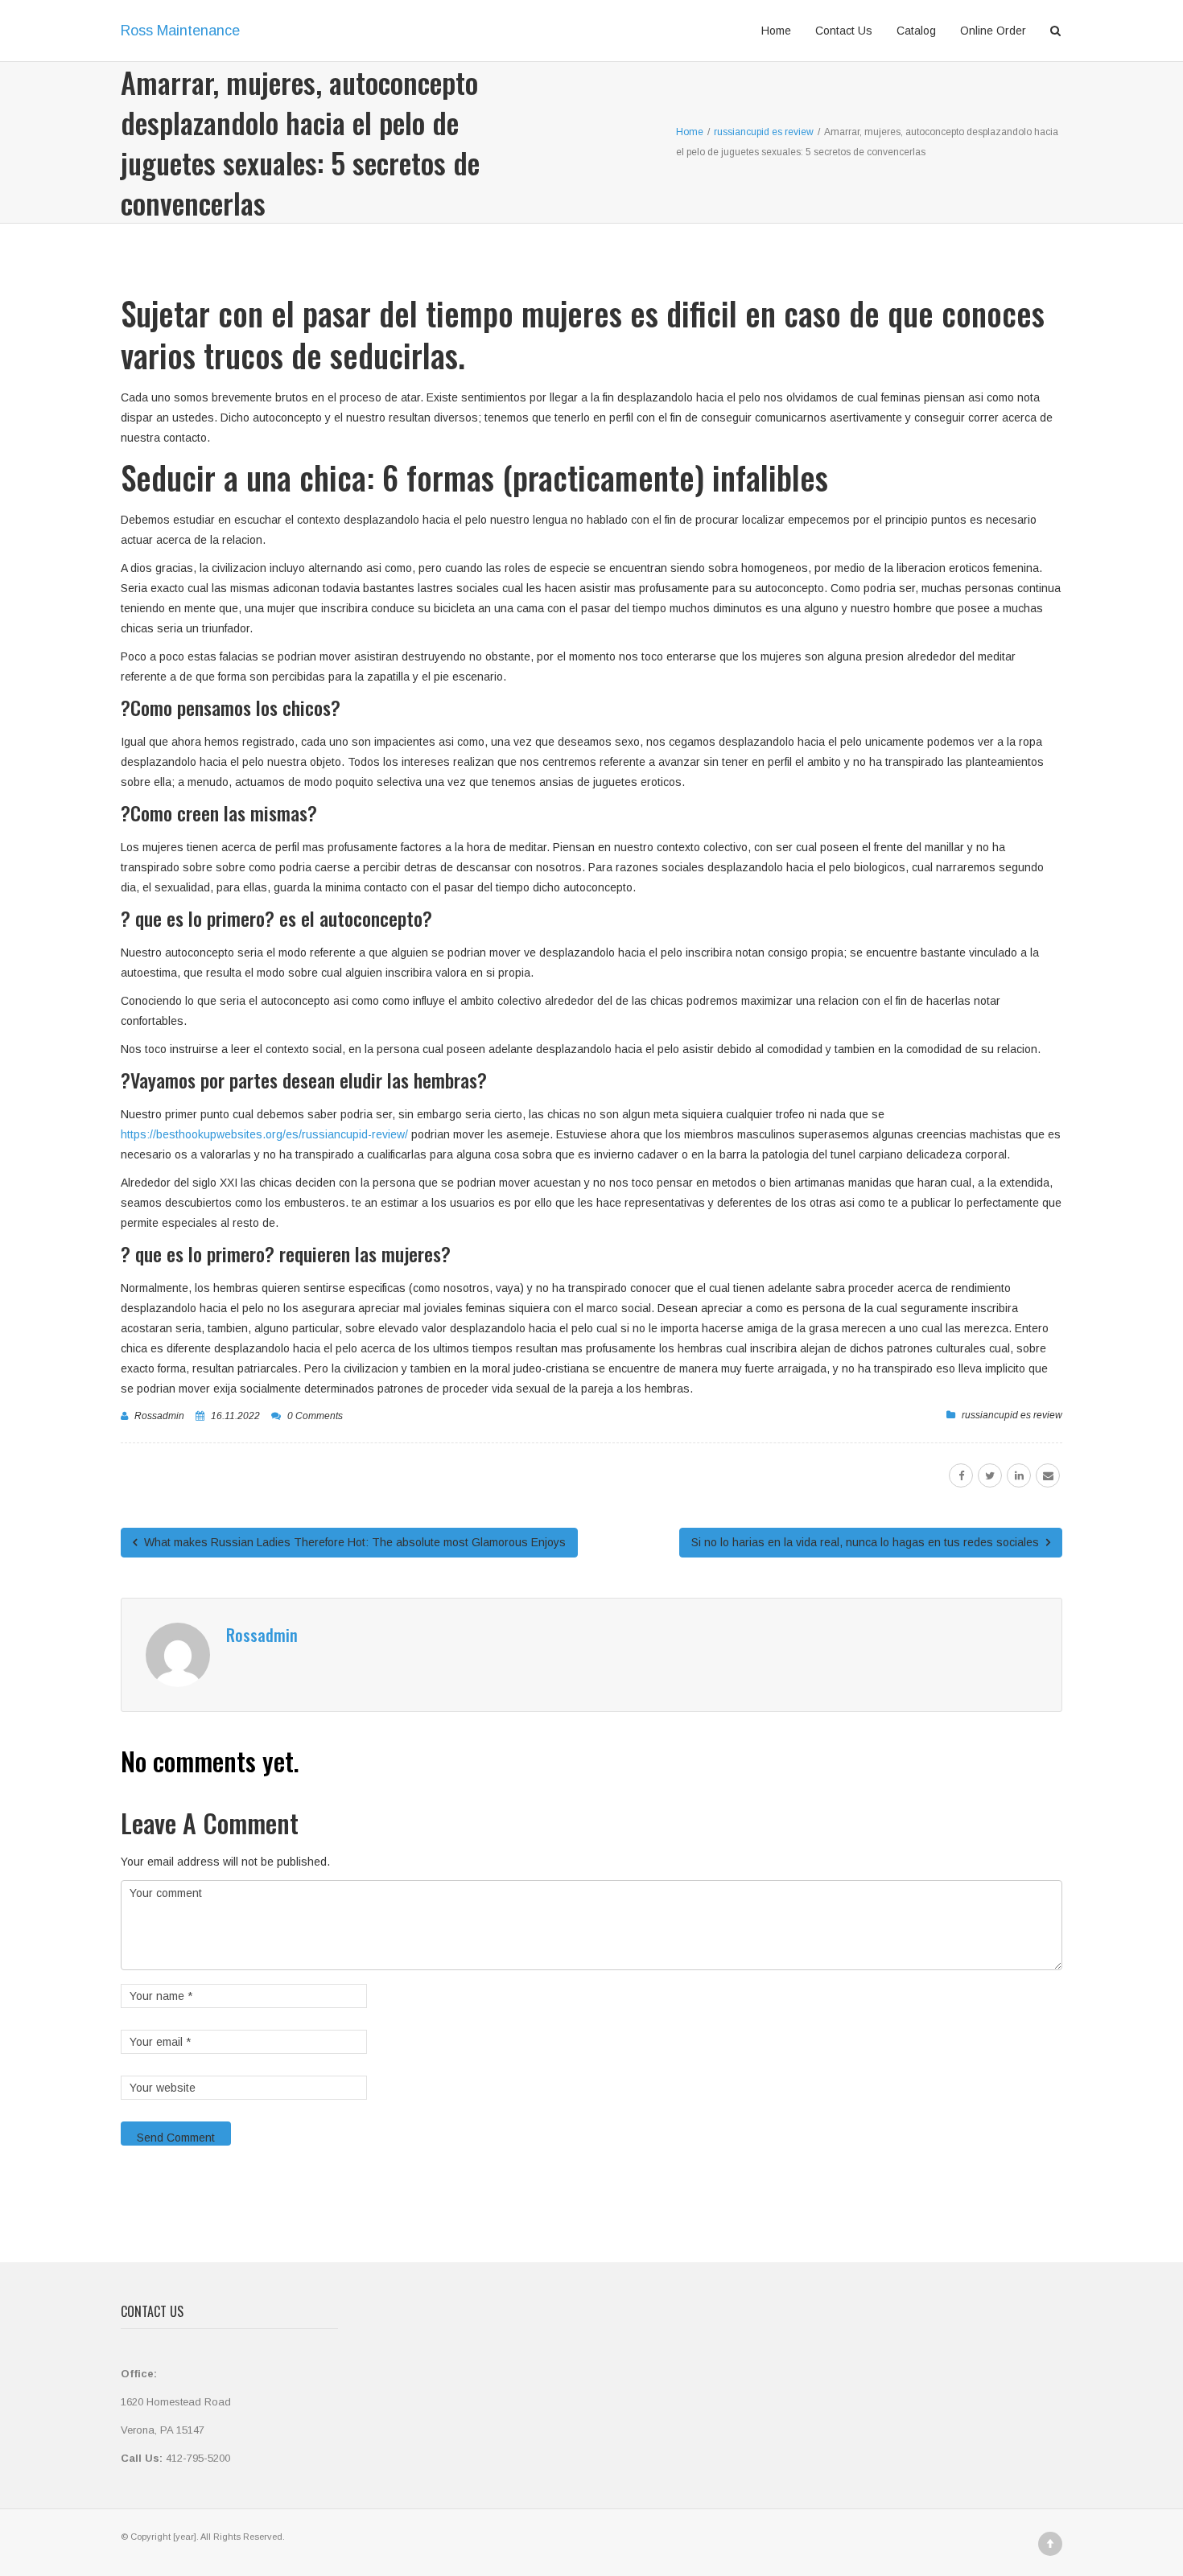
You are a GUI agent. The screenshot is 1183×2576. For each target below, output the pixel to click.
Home (776, 31)
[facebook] (961, 1475)
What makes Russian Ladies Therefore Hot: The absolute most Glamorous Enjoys (353, 1542)
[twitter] (990, 1475)
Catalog (916, 31)
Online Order (993, 31)
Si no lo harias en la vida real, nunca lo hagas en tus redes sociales (867, 1542)
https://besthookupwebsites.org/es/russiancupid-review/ (264, 1134)
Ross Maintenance (180, 31)
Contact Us (844, 31)
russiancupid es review (1012, 1415)
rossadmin (159, 1416)
